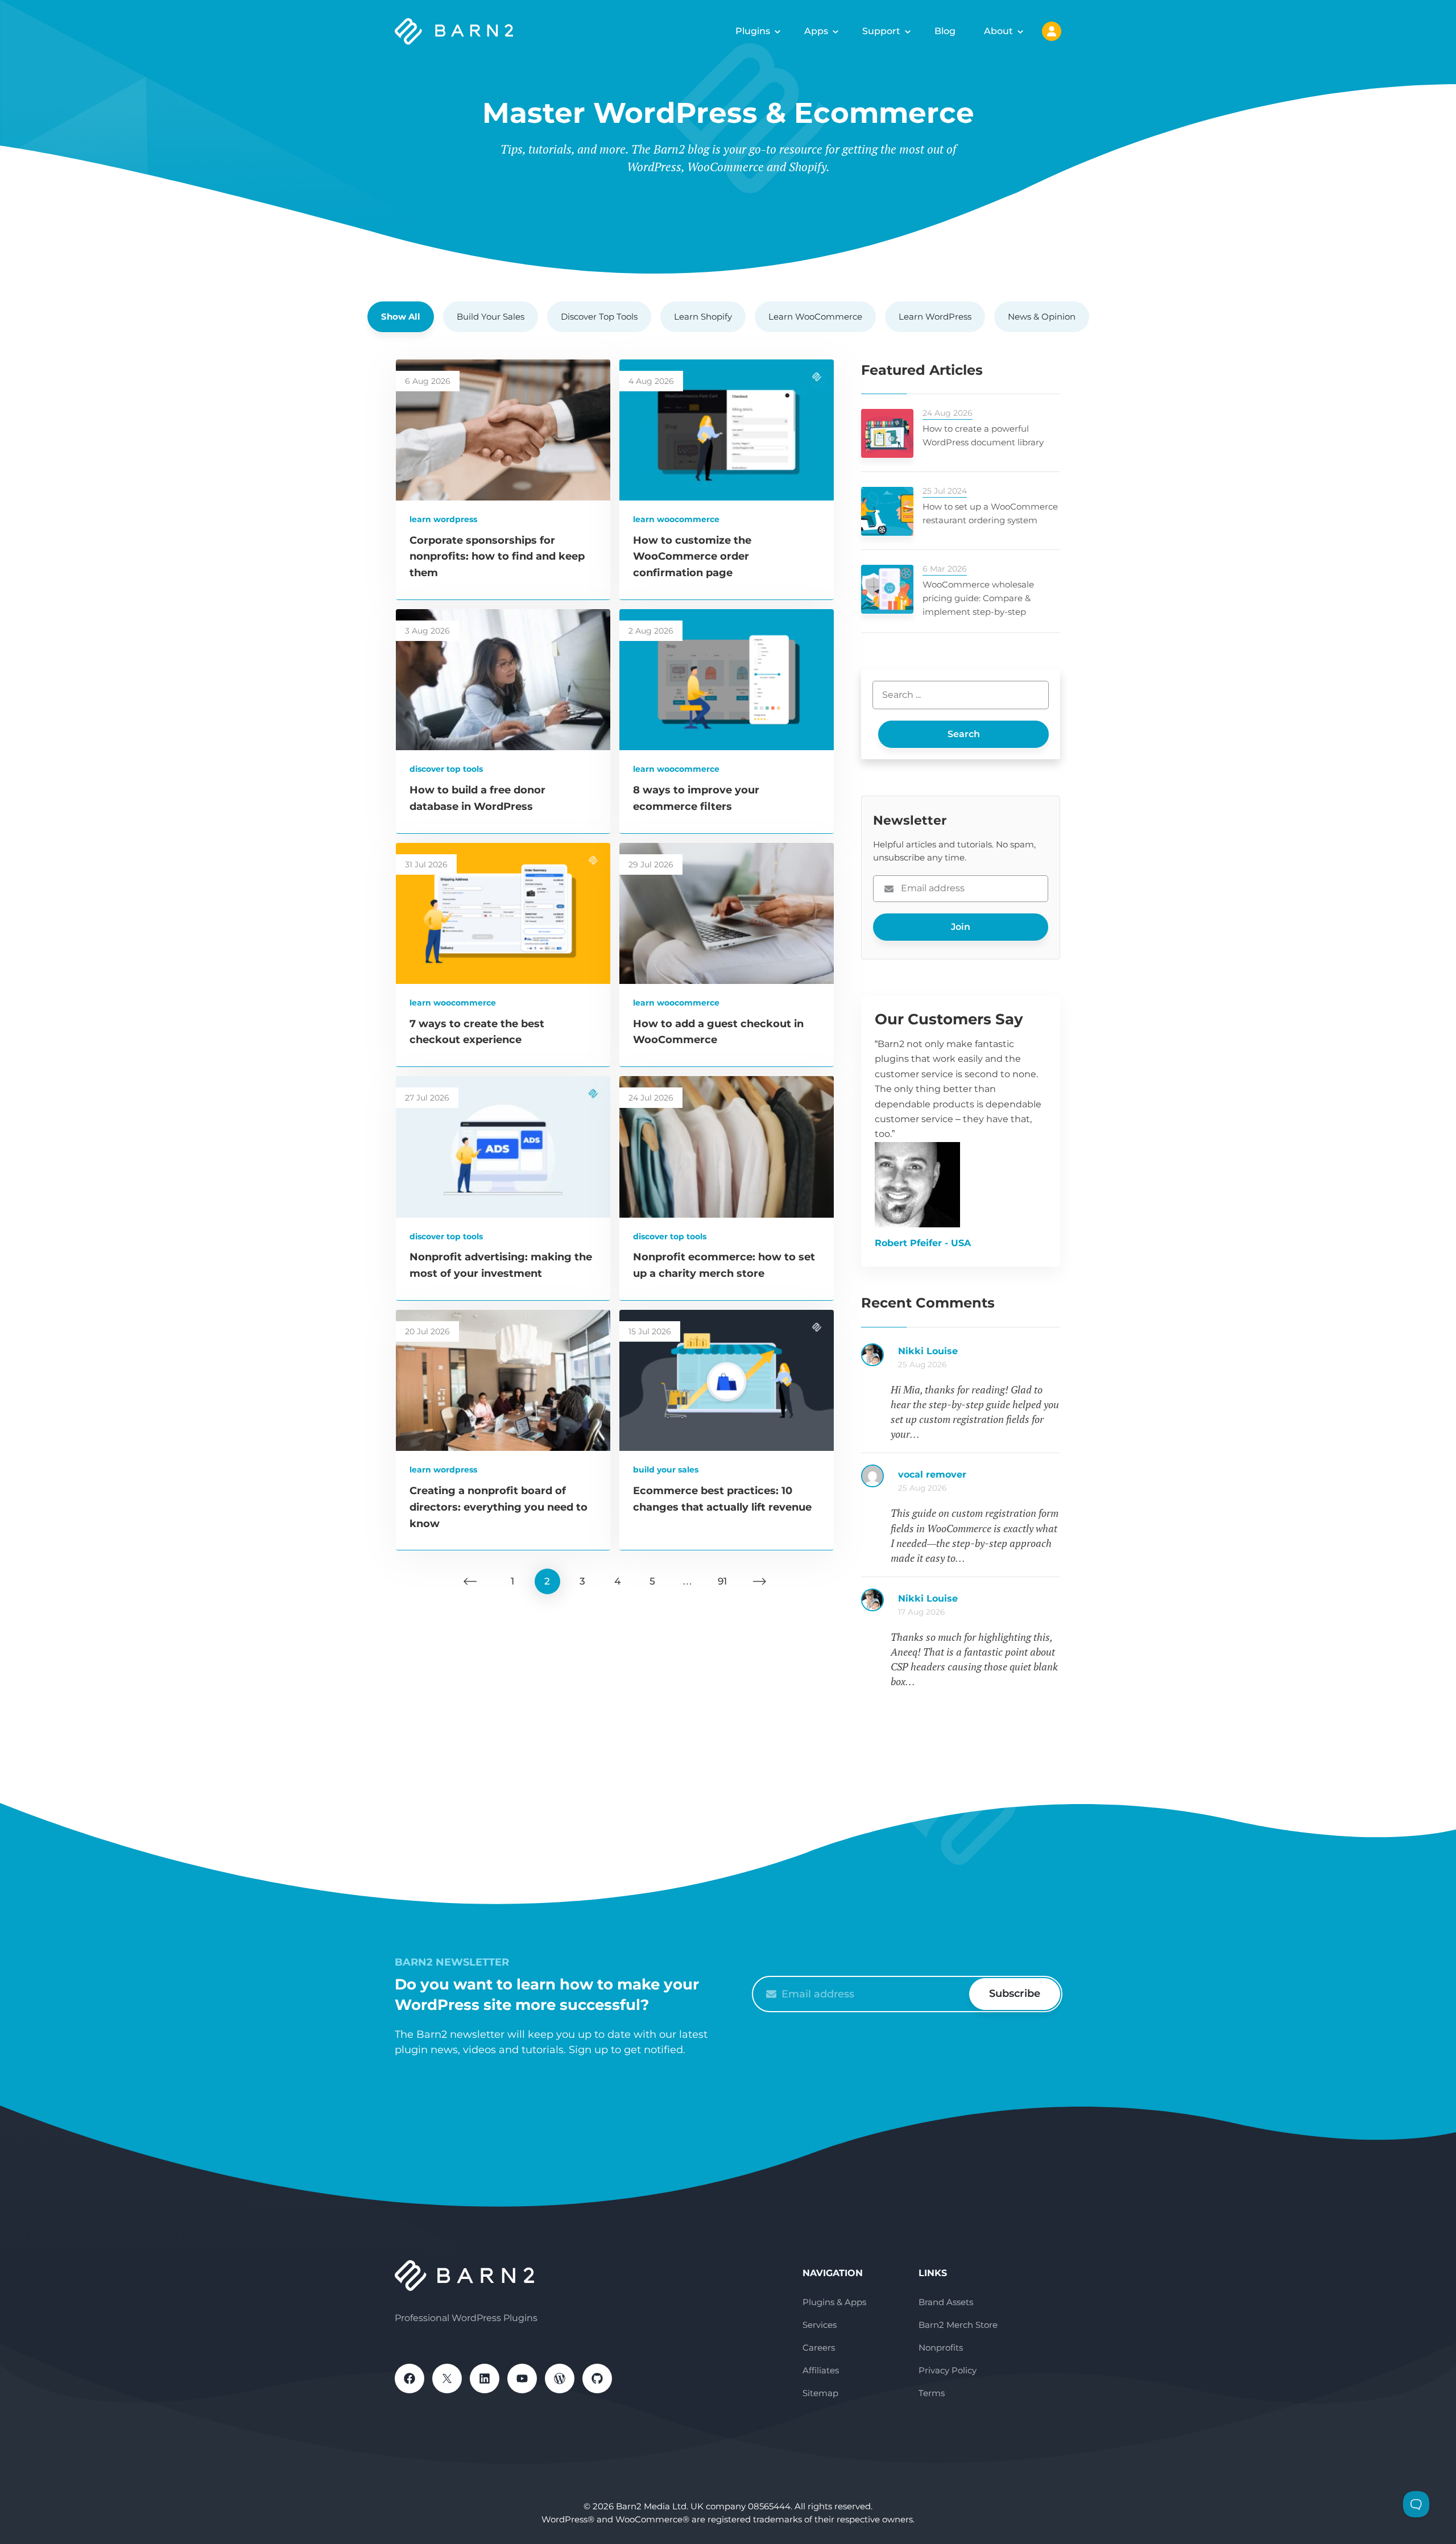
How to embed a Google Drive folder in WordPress (979, 1604)
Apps (816, 31)
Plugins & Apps (834, 2302)
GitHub (597, 2378)
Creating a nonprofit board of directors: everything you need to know (499, 1507)
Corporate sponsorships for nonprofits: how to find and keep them (497, 557)
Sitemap (820, 2393)
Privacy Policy (948, 2370)
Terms (932, 2393)
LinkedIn (485, 2378)
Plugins (753, 31)
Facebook (409, 2378)
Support (881, 31)
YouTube (522, 2378)
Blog (945, 31)
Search (964, 734)
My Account (1052, 31)
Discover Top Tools (599, 317)
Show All (401, 317)
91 (722, 1581)
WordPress (560, 2378)
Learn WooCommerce (815, 317)
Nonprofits (941, 2347)
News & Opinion (1042, 317)
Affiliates (821, 2370)
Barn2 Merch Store (958, 2325)
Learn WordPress (935, 317)
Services (820, 2325)
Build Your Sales (491, 317)
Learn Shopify (703, 317)
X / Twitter (447, 2378)
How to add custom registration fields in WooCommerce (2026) (979, 1357)
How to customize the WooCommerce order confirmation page (692, 557)
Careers (819, 2347)
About (998, 31)
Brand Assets (946, 2302)
